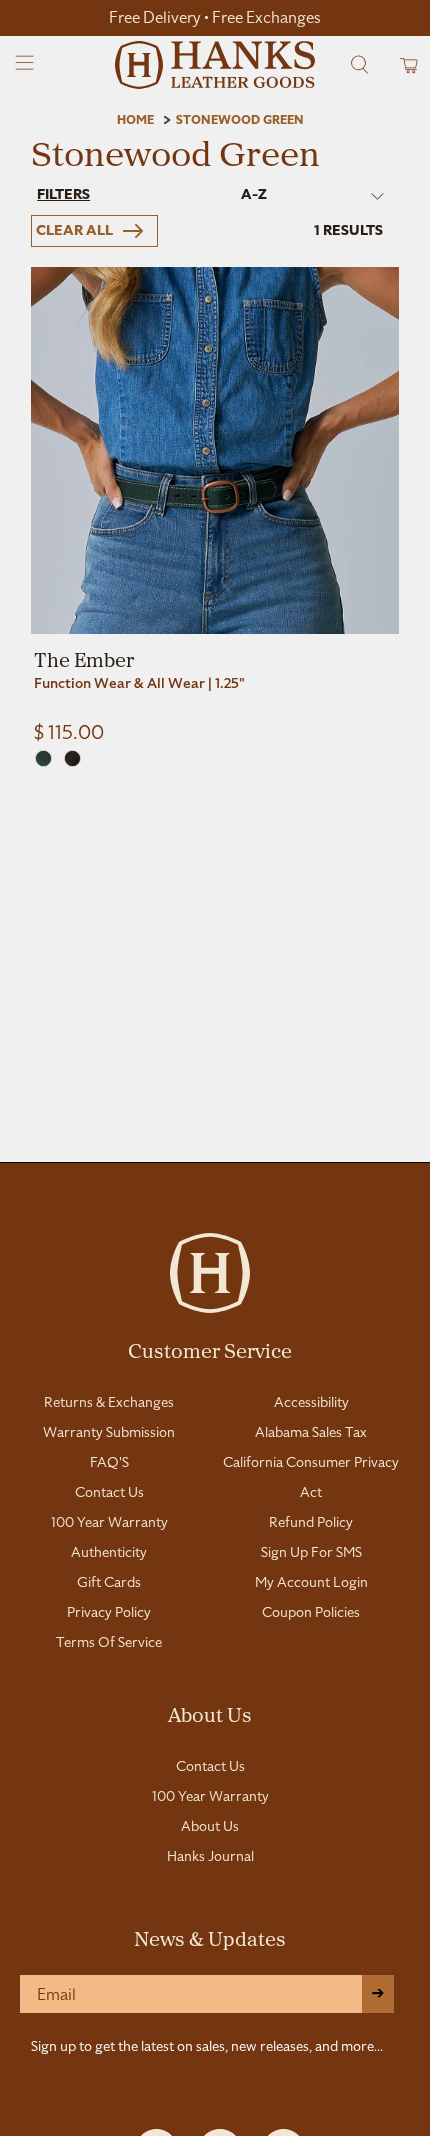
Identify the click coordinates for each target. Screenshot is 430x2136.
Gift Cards (109, 1582)
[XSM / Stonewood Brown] (72, 758)
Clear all (74, 230)
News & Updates (210, 1938)
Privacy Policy (109, 1612)
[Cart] (402, 64)
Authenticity (109, 1552)
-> (378, 1993)
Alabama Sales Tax (311, 1432)
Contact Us (109, 1492)
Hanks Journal (210, 1856)
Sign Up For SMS (311, 1552)
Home (135, 120)
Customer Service (210, 1350)
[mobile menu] (25, 65)
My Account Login (311, 1582)
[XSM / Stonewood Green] (43, 758)
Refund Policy (311, 1522)
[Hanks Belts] (215, 65)
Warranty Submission (109, 1432)
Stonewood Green (240, 120)
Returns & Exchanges (109, 1402)
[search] (360, 64)
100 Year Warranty (109, 1522)
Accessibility (311, 1402)
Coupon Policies (311, 1612)
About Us (210, 1714)
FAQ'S (109, 1462)
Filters (63, 194)
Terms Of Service (109, 1642)
